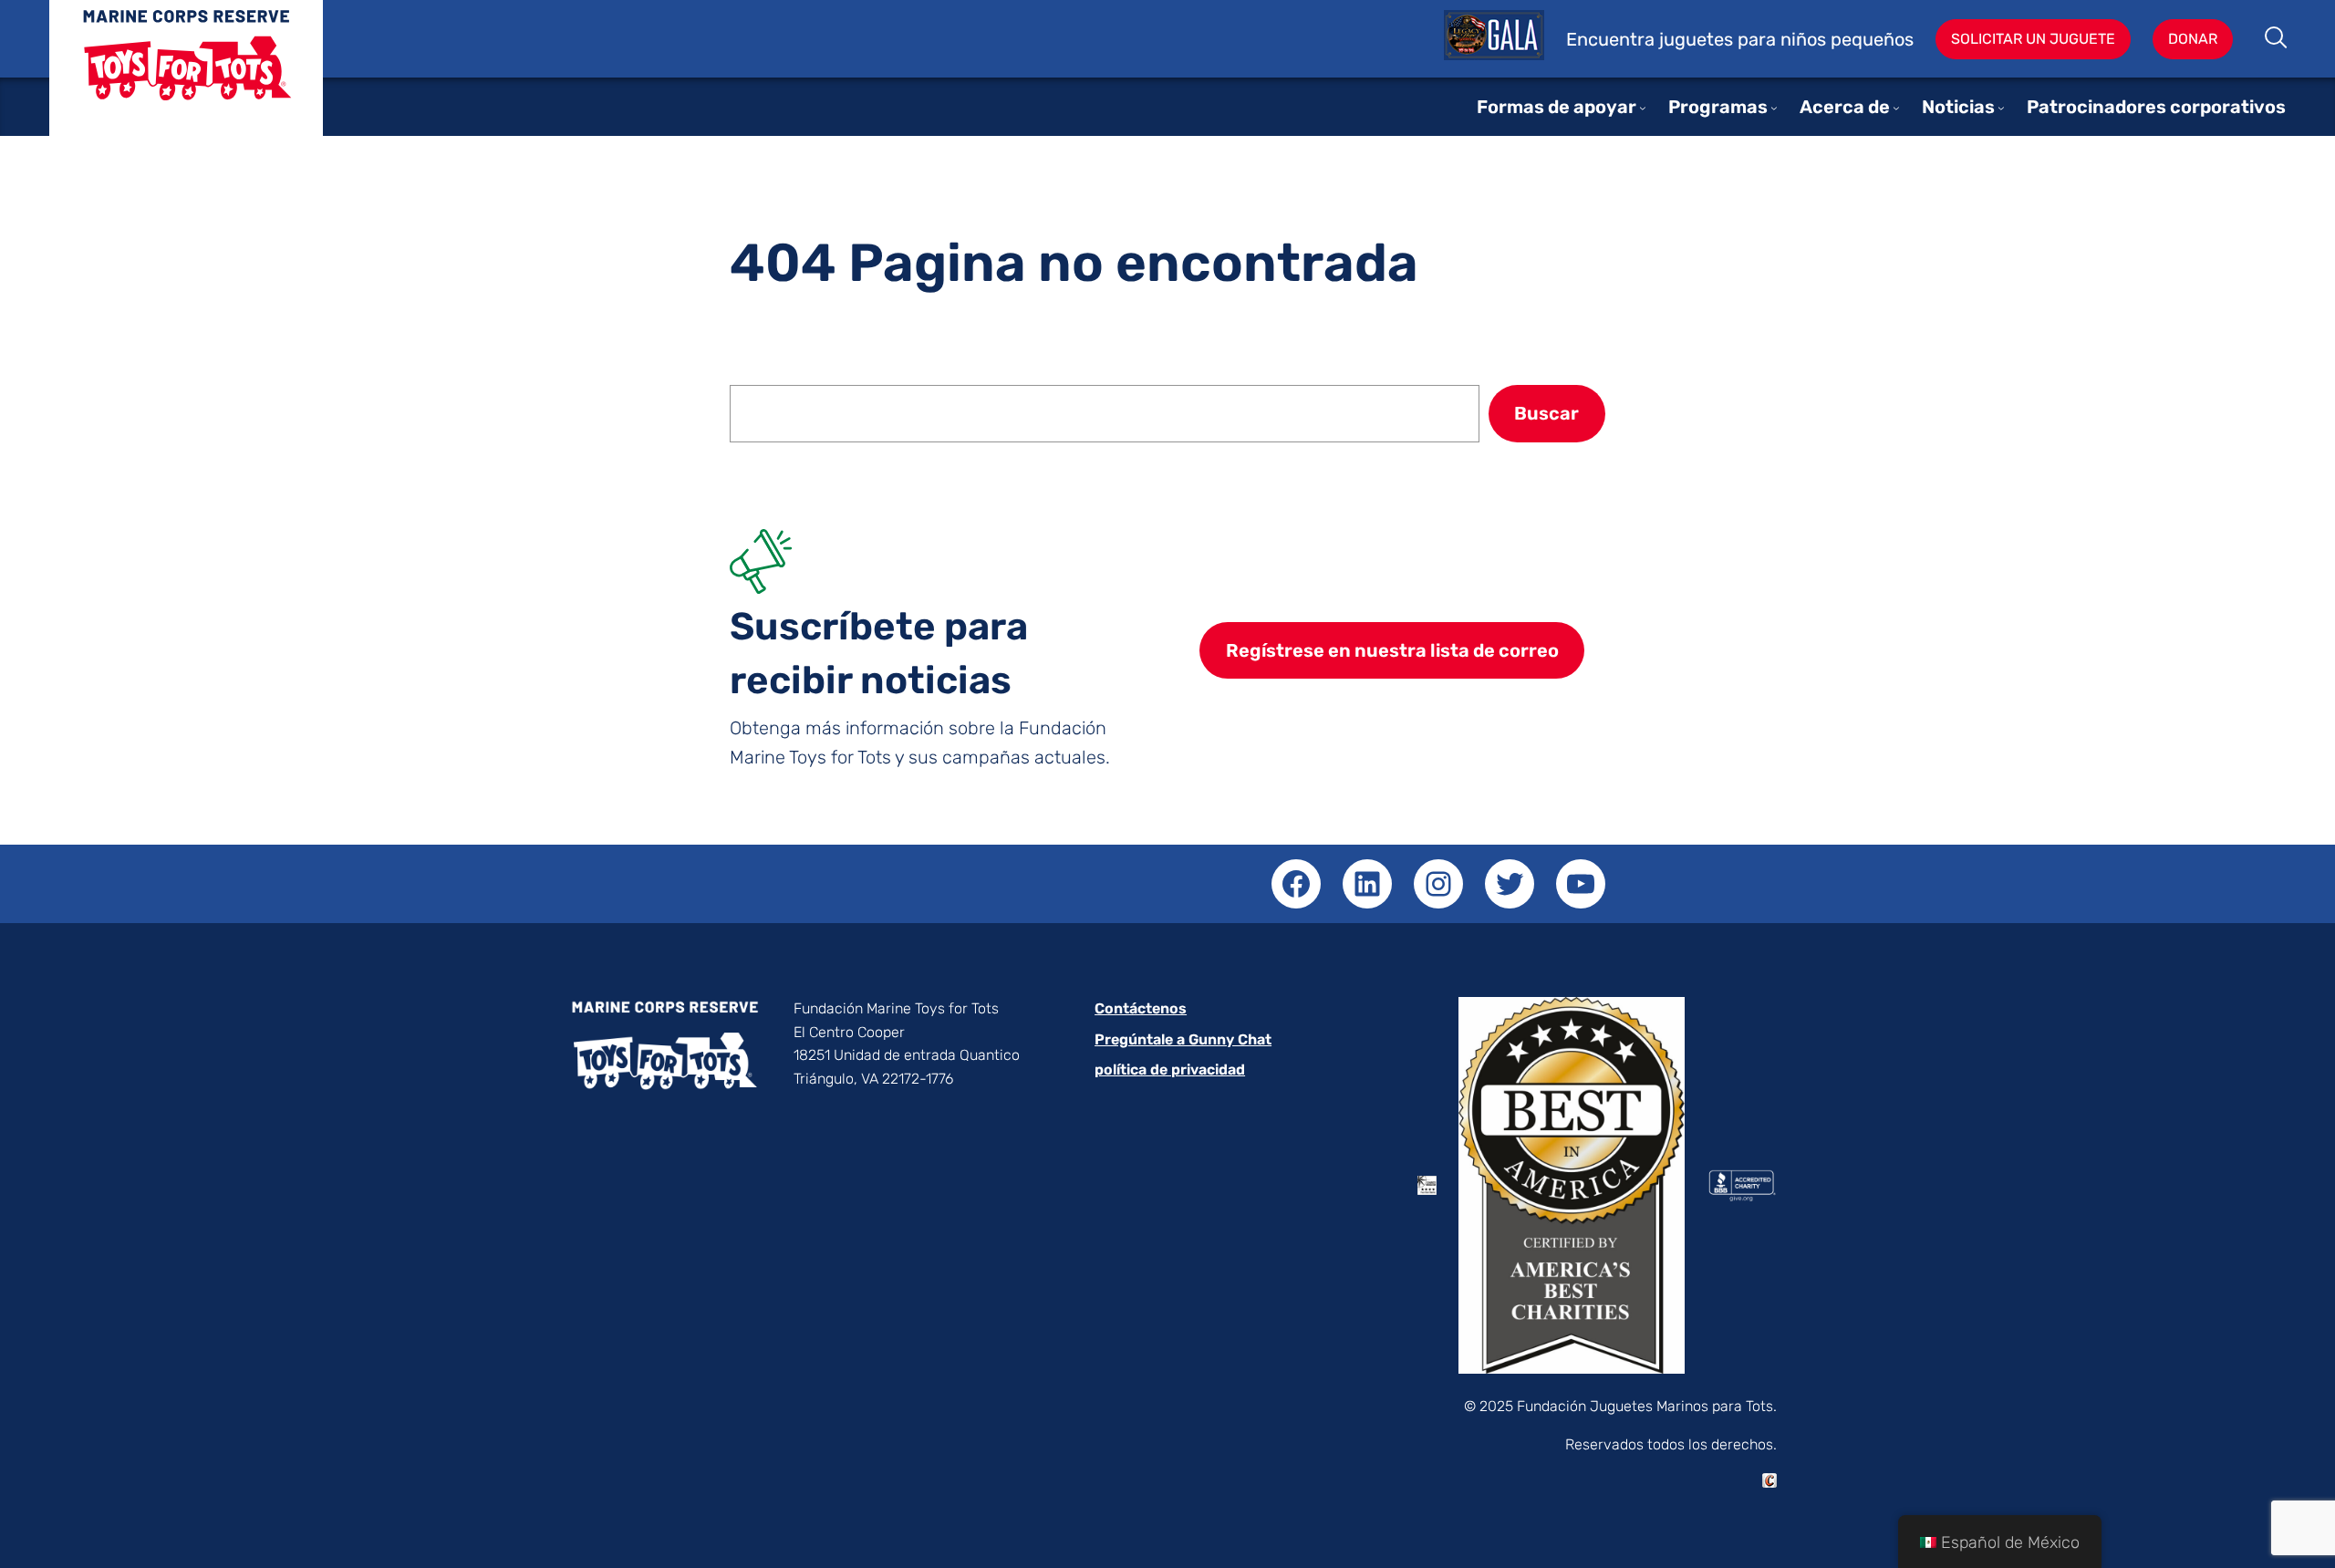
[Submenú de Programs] (1774, 108)
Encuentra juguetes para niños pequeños (1740, 39)
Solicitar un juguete (2033, 39)
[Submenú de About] (1896, 108)
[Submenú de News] (2001, 108)
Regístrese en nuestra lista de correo (1392, 650)
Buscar (2277, 39)
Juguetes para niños (186, 82)
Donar (2193, 39)
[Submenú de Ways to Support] (1643, 108)
